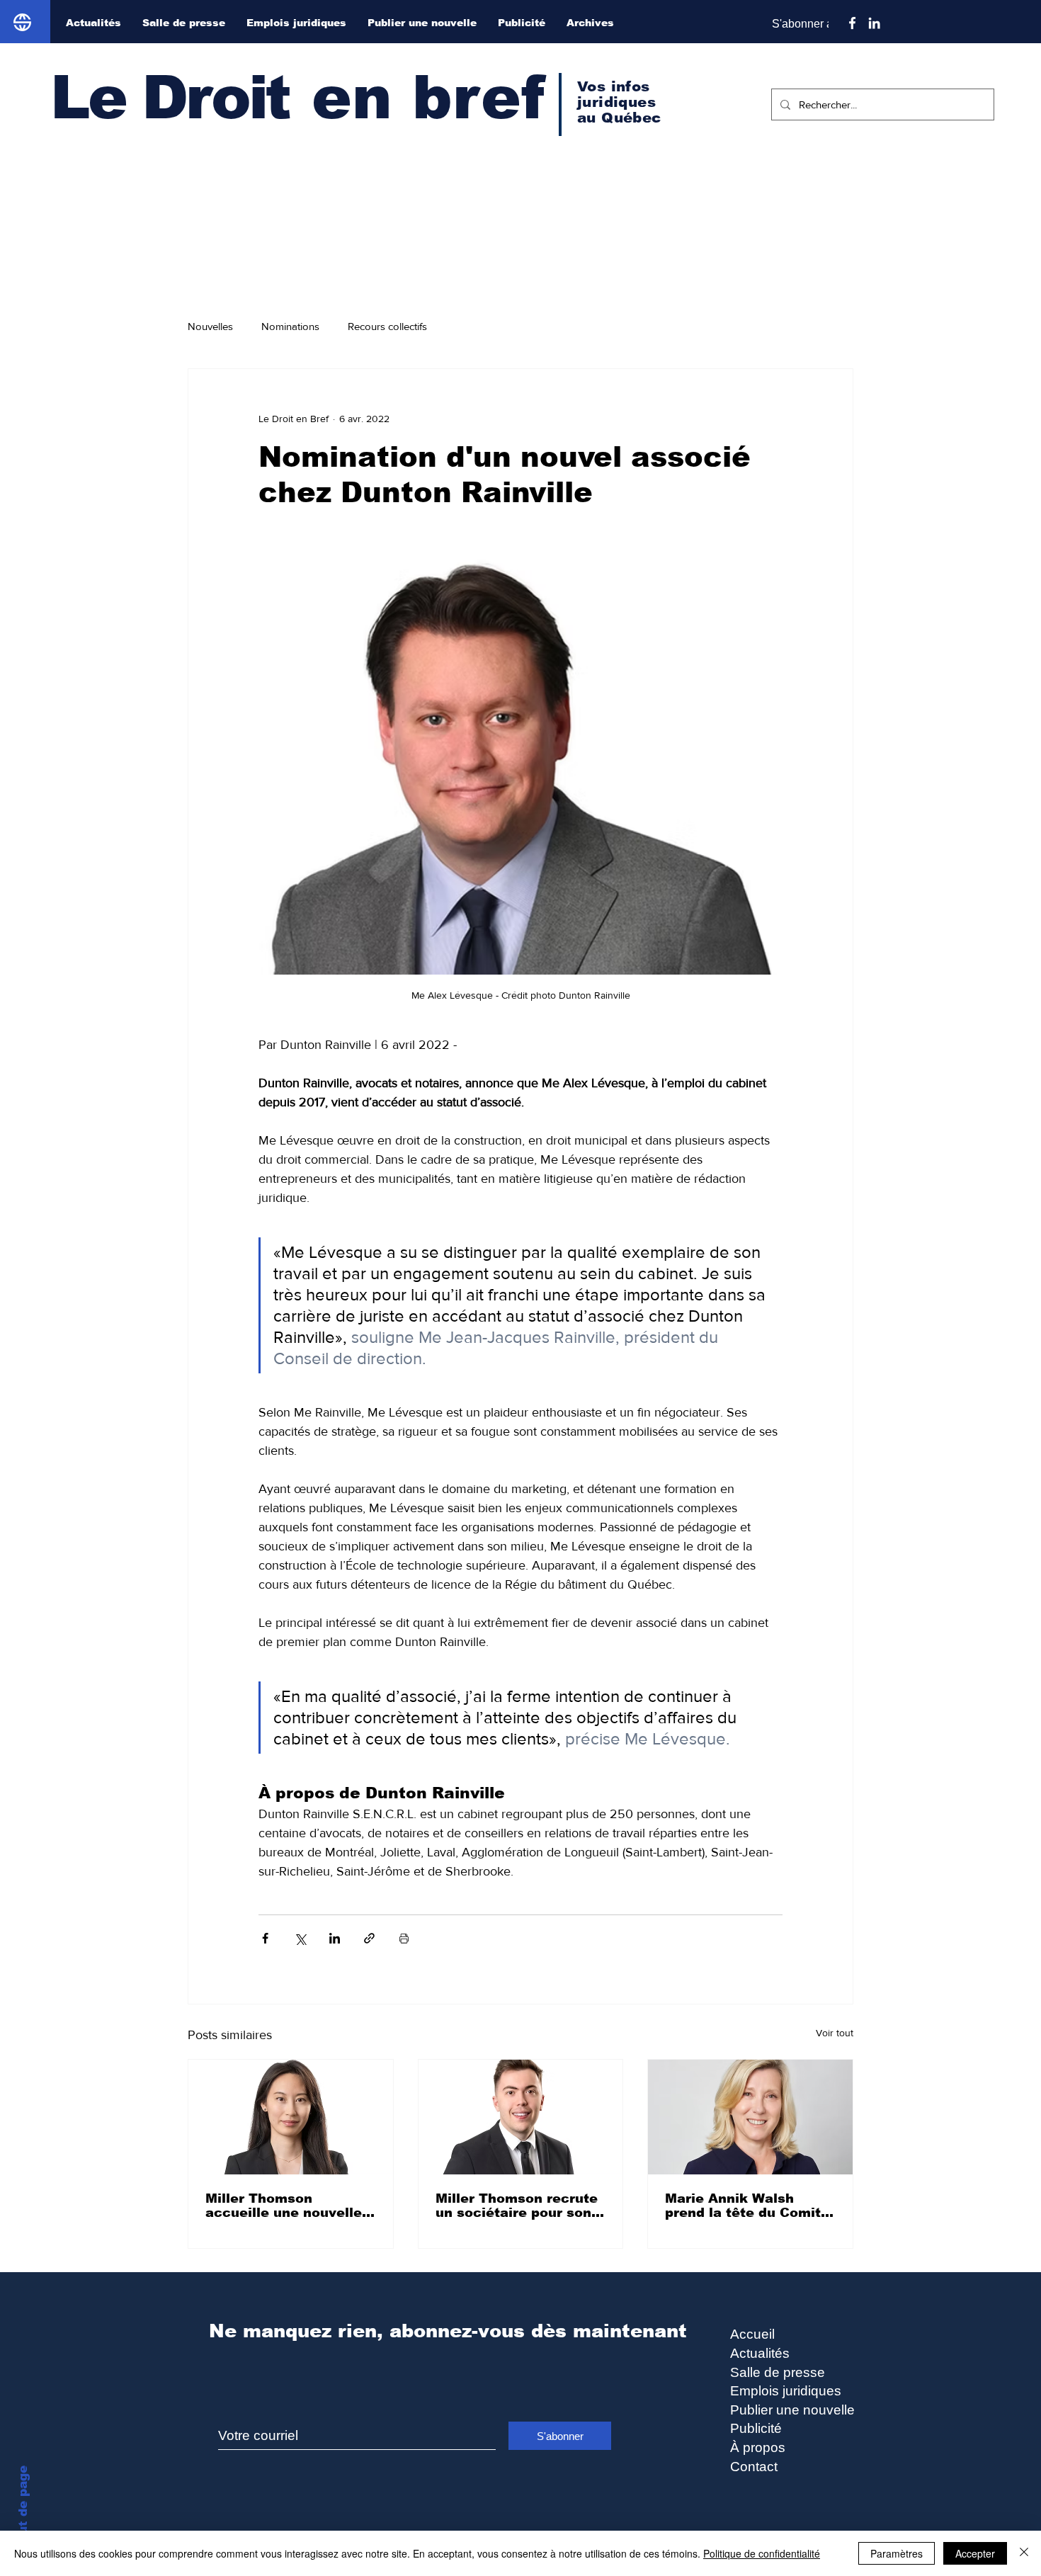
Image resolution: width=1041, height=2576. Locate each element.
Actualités (760, 2353)
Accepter (975, 2553)
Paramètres (897, 2553)
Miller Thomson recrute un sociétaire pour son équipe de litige (517, 2206)
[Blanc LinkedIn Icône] (874, 23)
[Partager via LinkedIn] (335, 1938)
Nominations (290, 326)
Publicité (756, 2428)
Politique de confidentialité (762, 2553)
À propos (758, 2447)
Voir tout (835, 2033)
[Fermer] (1024, 2553)
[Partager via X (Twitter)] (300, 1938)
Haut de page (23, 2509)
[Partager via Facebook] (265, 1938)
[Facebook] (852, 23)
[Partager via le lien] (369, 1938)
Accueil (752, 2334)
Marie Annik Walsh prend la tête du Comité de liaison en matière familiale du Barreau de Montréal (747, 2206)
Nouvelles (210, 326)
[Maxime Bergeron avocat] (521, 2117)
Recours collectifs (387, 326)
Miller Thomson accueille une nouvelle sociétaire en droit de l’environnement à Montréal (284, 2206)
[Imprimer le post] (404, 1938)
